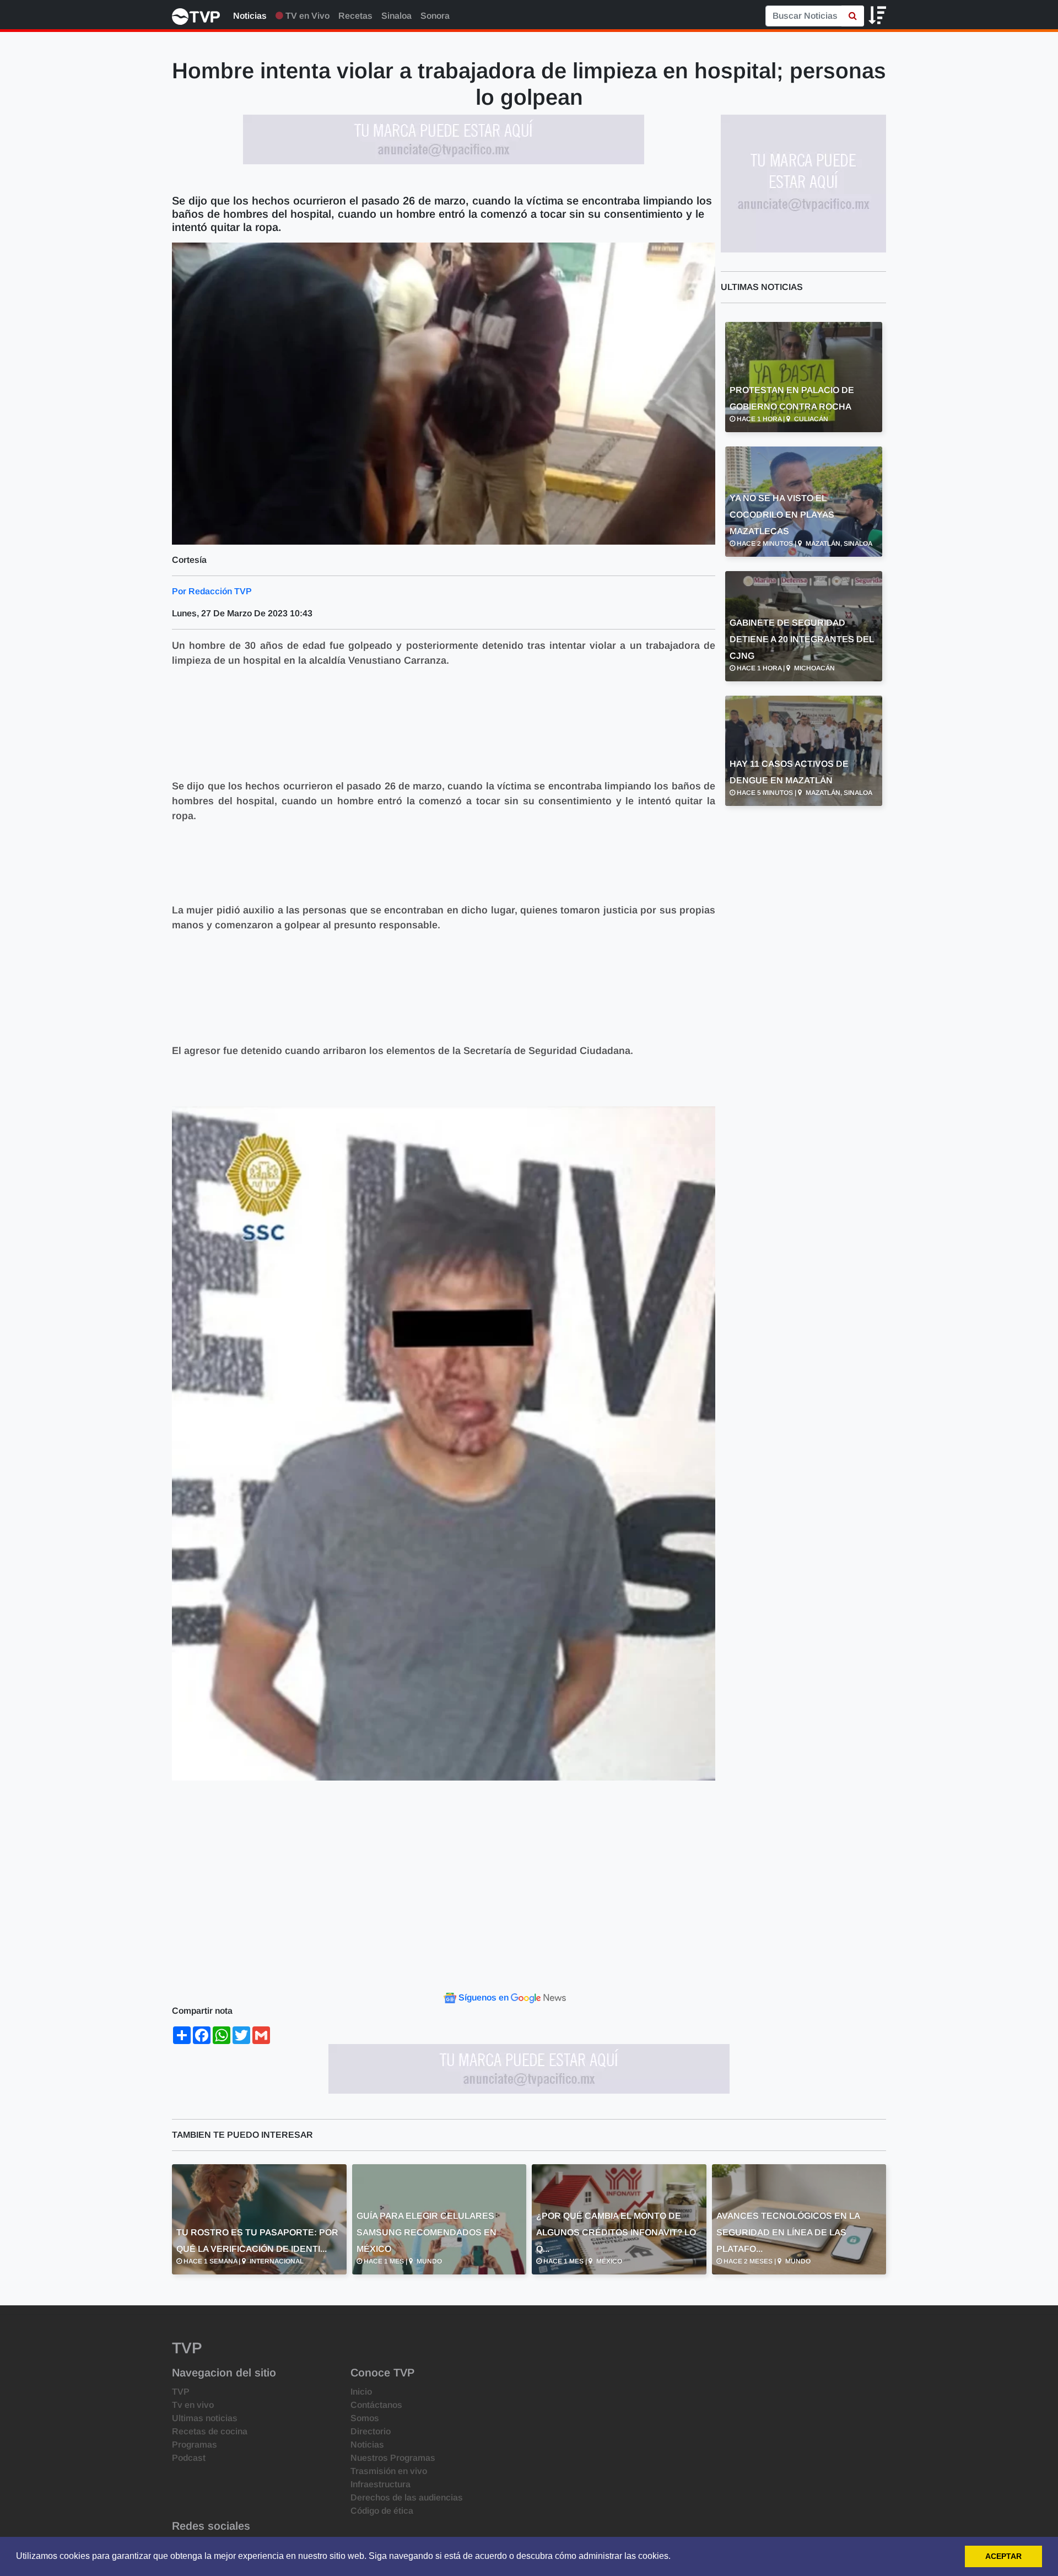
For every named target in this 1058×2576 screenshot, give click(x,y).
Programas (195, 2445)
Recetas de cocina (210, 2431)
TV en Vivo (306, 16)
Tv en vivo (193, 2405)
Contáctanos (376, 2405)
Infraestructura (380, 2484)
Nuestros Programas (393, 2458)
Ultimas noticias (205, 2418)
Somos (365, 2418)
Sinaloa (396, 16)
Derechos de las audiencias (407, 2497)
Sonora (435, 16)
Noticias (250, 16)
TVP (181, 2392)
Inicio (361, 2392)
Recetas (355, 16)
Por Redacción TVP (212, 591)
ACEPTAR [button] (1003, 2556)
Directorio (371, 2431)
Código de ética (382, 2511)
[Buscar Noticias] (853, 16)
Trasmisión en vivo (389, 2471)
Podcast (189, 2458)
